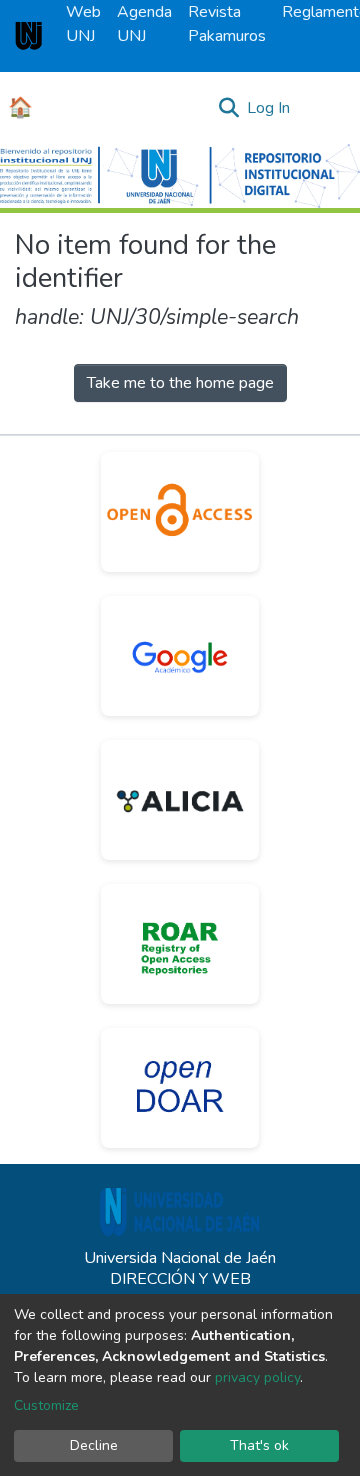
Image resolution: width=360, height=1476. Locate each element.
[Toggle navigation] (332, 108)
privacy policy (257, 1377)
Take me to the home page (180, 383)
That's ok (259, 1445)
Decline (94, 1445)
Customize (46, 1405)
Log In (269, 108)
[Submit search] (228, 108)
